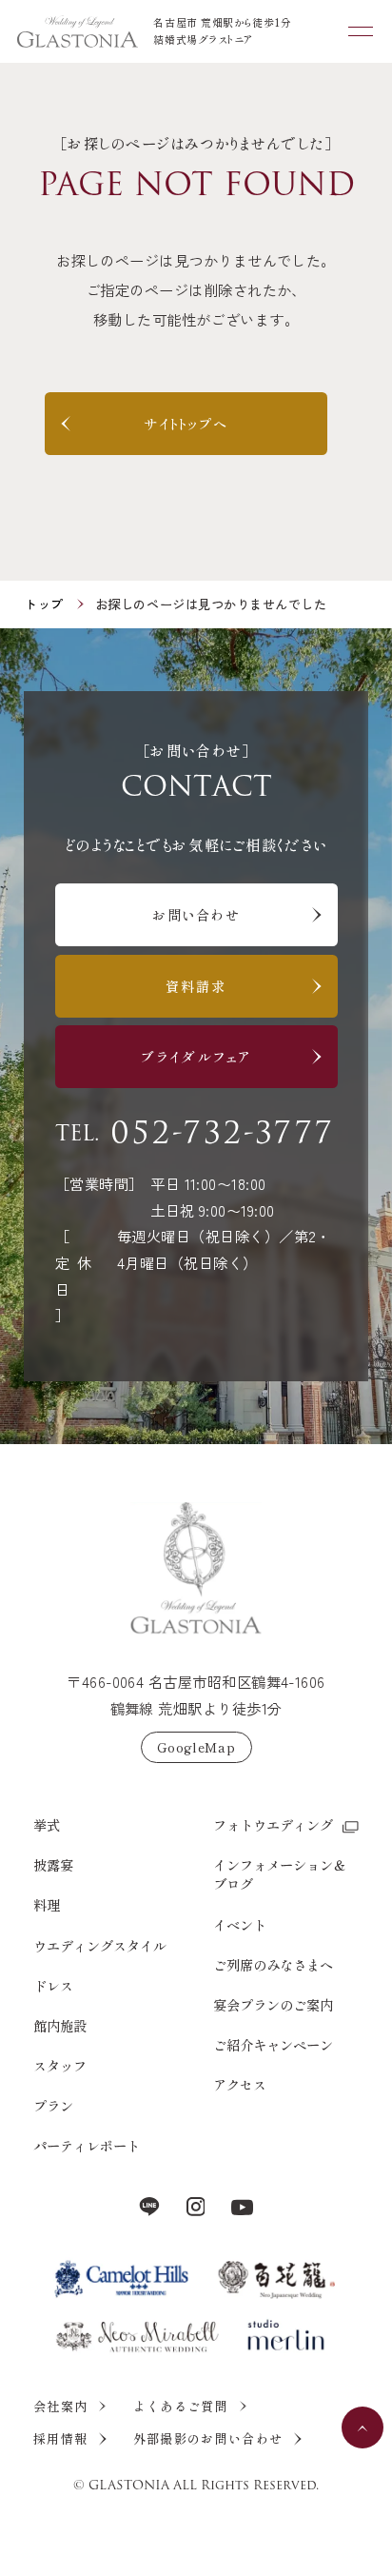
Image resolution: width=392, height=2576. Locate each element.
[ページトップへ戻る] (196, 1569)
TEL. (195, 1135)
